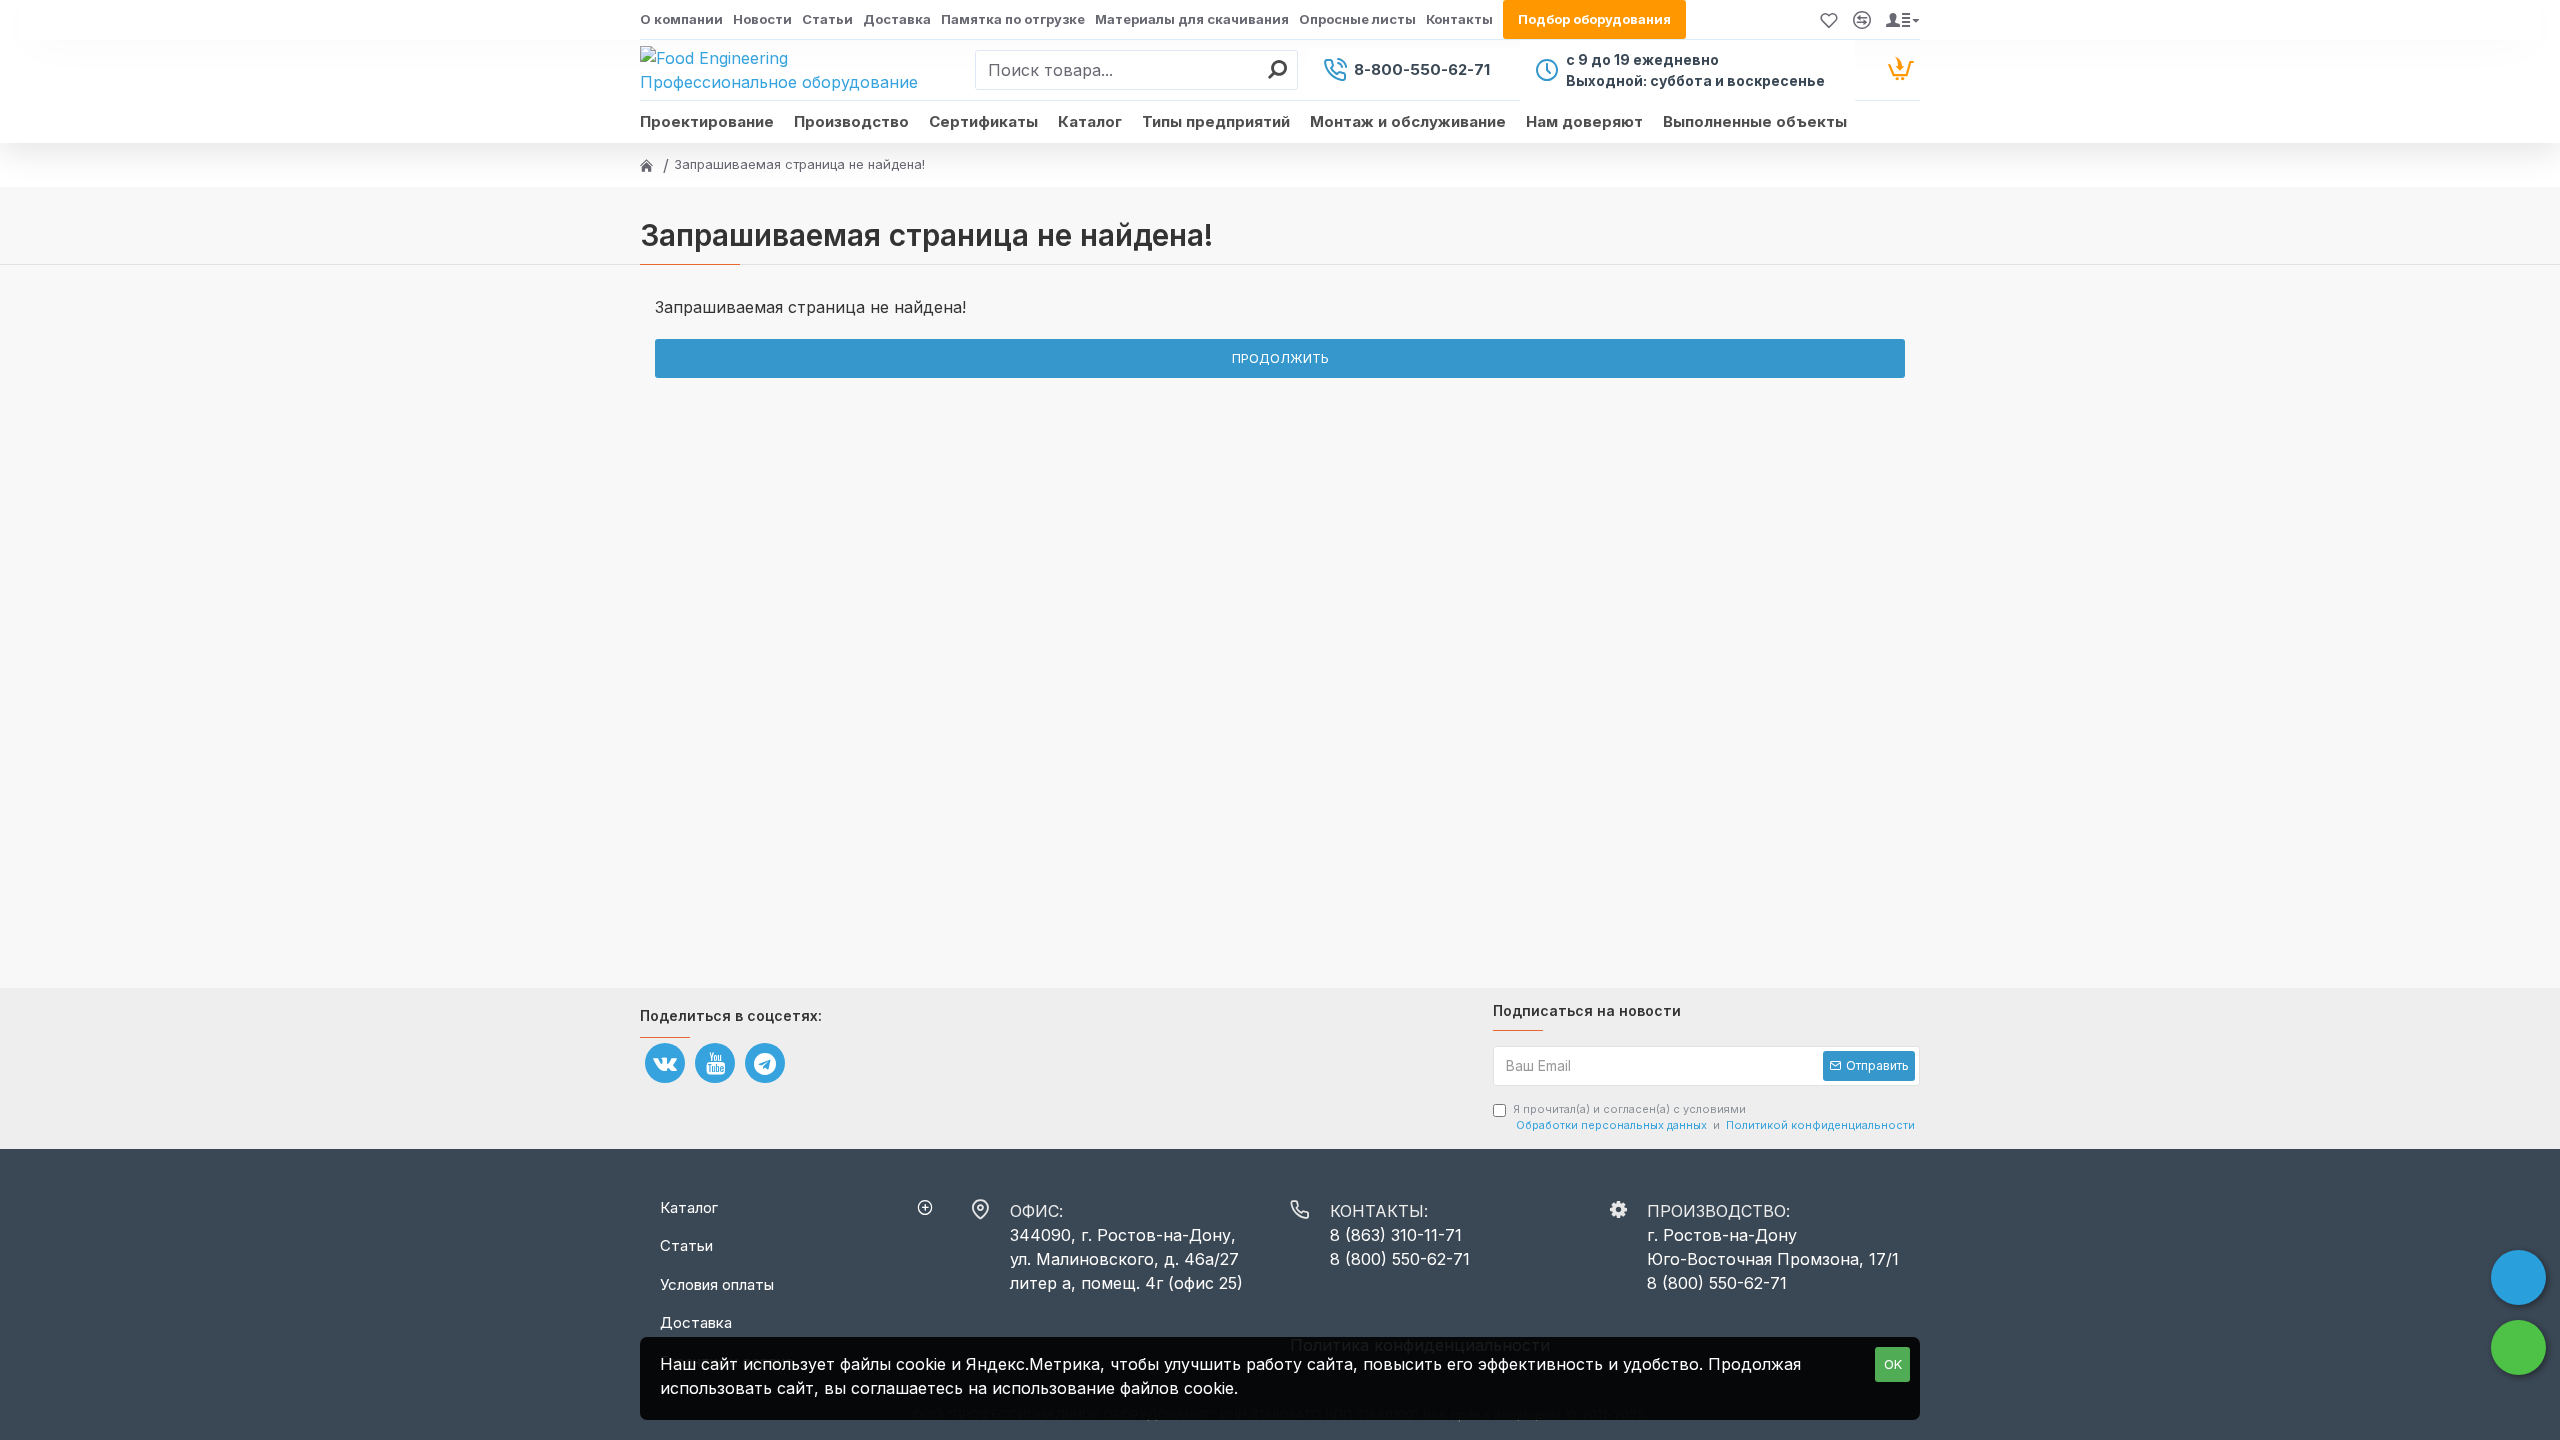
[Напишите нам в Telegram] (2518, 1277)
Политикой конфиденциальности (1820, 1125)
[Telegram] (765, 1063)
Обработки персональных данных (1611, 1125)
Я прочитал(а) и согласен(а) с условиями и (1714, 1117)
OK (1893, 1364)
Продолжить (1280, 358)
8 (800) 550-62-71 (1400, 1259)
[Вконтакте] (665, 1063)
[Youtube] (715, 1063)
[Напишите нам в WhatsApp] (2518, 1347)
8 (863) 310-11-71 (1396, 1235)
